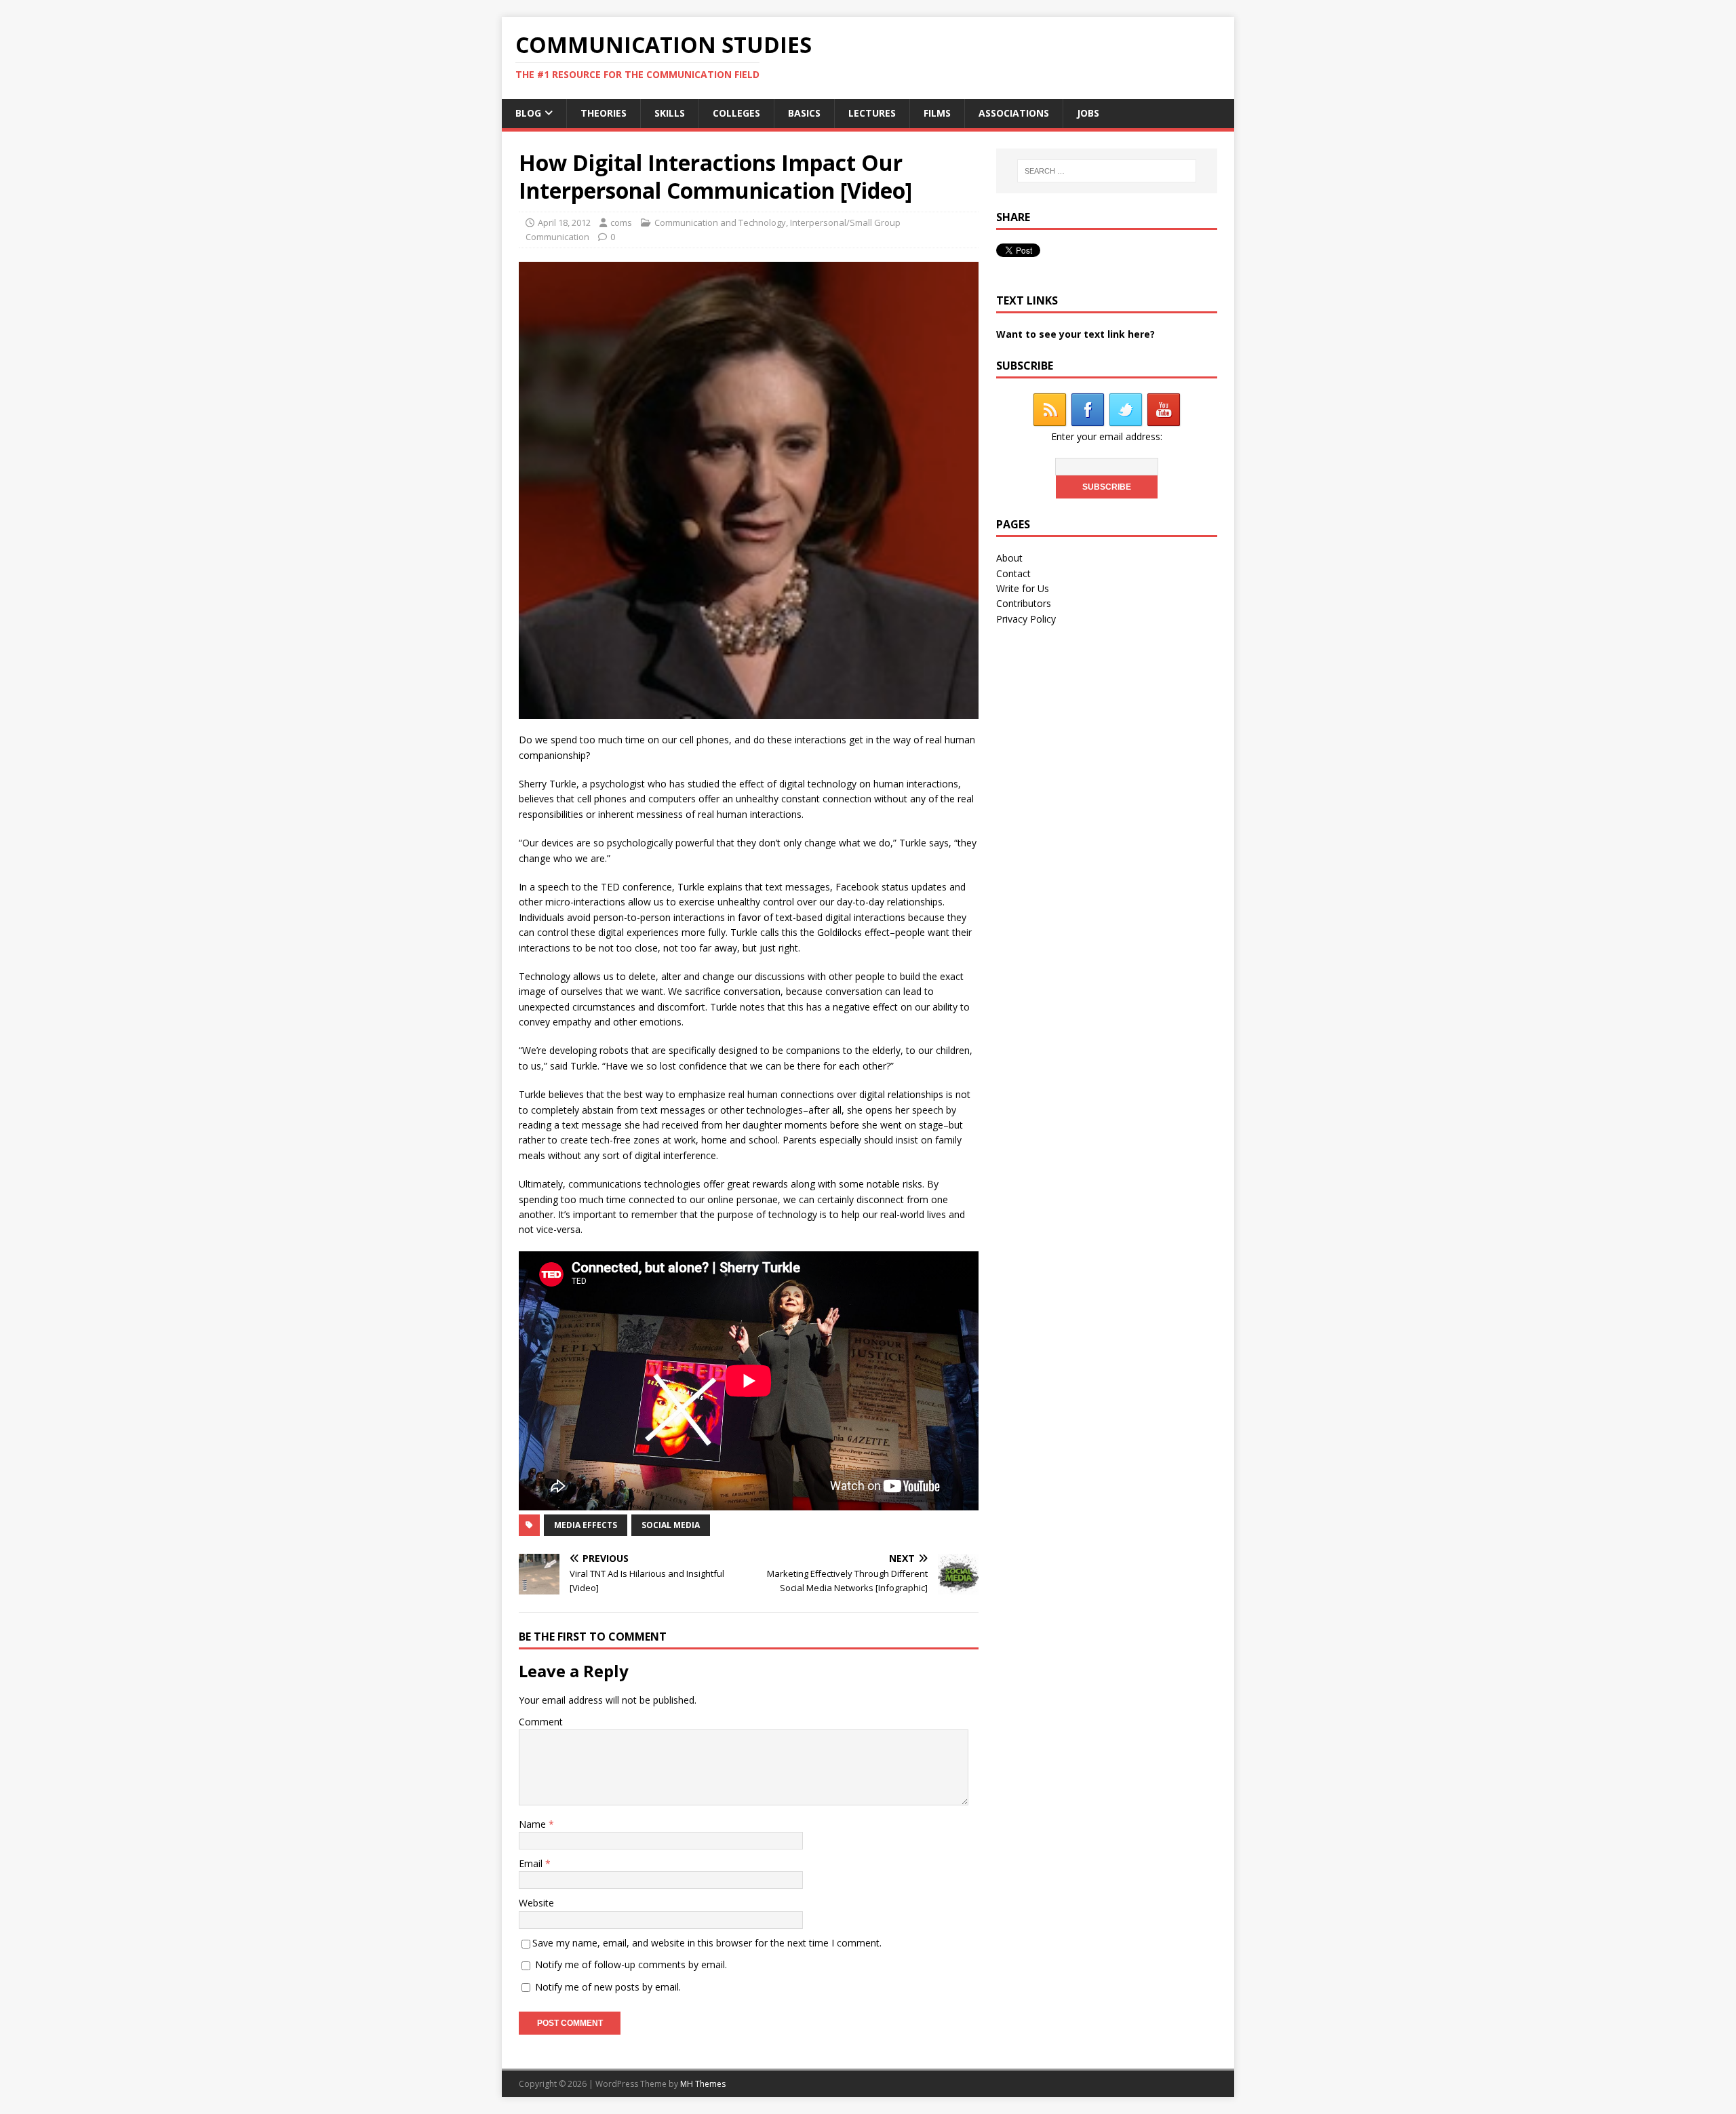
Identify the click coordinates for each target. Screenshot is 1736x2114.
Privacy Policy (1026, 619)
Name (534, 1824)
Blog (528, 113)
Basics (804, 113)
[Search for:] (1107, 171)
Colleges (736, 113)
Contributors (1024, 603)
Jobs (1088, 113)
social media (671, 1525)
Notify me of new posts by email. (608, 1987)
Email (532, 1863)
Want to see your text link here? (1076, 334)
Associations (1014, 113)
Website (536, 1903)
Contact (1013, 573)
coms (621, 222)
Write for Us (1023, 588)
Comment (541, 1722)
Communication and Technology (720, 222)
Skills (670, 113)
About (1009, 558)
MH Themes (703, 2084)
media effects (586, 1525)
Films (937, 113)
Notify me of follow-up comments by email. (631, 1964)
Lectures (872, 113)
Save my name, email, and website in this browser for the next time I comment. (707, 1943)
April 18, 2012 (564, 222)
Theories (604, 113)
